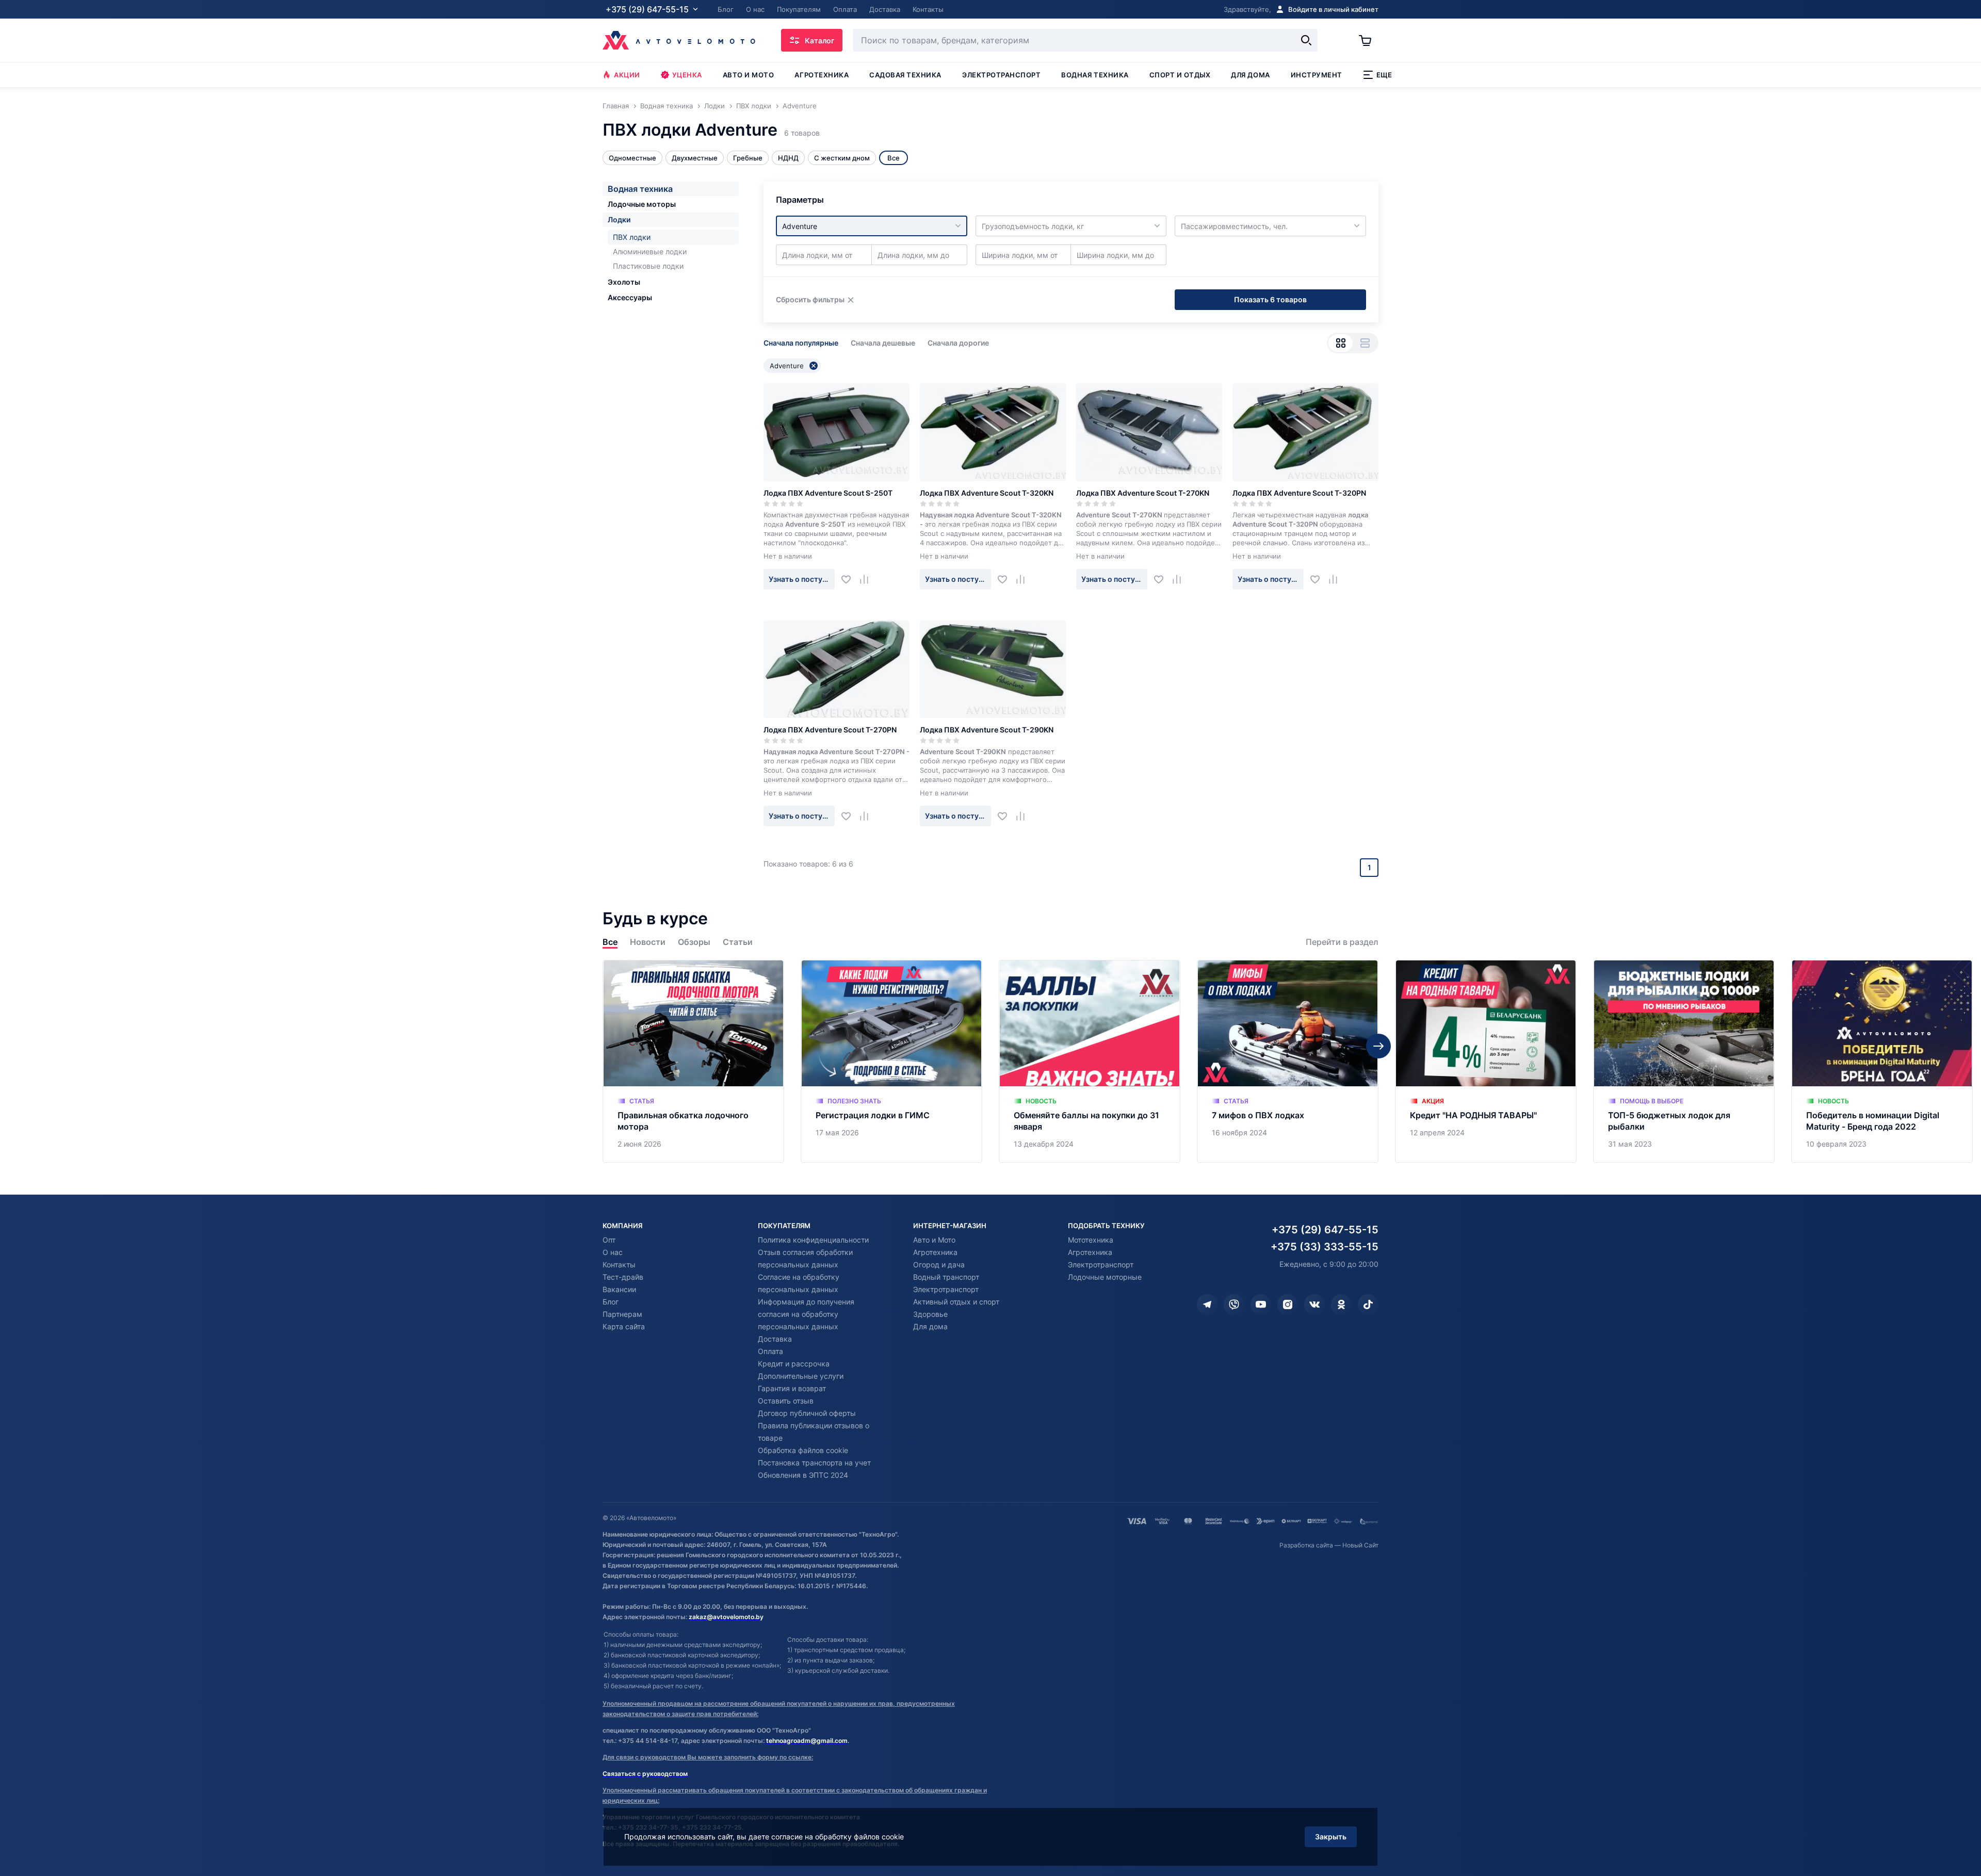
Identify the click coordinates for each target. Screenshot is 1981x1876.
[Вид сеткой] (1341, 343)
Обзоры (694, 942)
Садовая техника (905, 75)
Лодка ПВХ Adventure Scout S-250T (828, 493)
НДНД (788, 158)
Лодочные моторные (1105, 1277)
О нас (613, 1252)
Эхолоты (624, 282)
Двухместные (695, 158)
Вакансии (619, 1289)
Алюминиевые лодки (650, 251)
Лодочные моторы (642, 204)
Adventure (787, 366)
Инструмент (1317, 75)
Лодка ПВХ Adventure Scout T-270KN (1143, 493)
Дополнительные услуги (801, 1376)
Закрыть (1331, 1837)
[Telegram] (1207, 1304)
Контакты (619, 1265)
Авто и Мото (934, 1240)
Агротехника (822, 75)
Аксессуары (630, 297)
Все (610, 942)
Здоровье (930, 1314)
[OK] (1341, 1304)
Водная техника (1095, 75)
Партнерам (622, 1314)
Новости (648, 942)
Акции (627, 75)
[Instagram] (1288, 1304)
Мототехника (1091, 1240)
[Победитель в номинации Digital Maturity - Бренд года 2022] (1882, 1061)
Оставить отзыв (786, 1401)
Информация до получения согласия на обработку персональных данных (806, 1314)
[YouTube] (1261, 1304)
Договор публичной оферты (807, 1413)
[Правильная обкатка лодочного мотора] (693, 1061)
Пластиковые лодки (648, 266)
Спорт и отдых (1180, 75)
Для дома (1250, 75)
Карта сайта (624, 1326)
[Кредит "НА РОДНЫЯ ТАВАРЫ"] (1486, 1061)
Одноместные (632, 158)
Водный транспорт (946, 1277)
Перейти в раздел (1342, 942)
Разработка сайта (1306, 1545)
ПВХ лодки (632, 237)
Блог (611, 1302)
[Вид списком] (1365, 343)
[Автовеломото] (679, 40)
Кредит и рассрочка (794, 1364)
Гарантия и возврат (792, 1388)
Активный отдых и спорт (956, 1302)
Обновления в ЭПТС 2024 (803, 1475)
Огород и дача (939, 1265)
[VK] (1314, 1304)
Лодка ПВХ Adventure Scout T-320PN (1299, 493)
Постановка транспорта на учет (814, 1463)
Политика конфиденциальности (813, 1240)
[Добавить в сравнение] (868, 579)
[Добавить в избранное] (850, 579)
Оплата (770, 1351)
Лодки (619, 219)
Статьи (738, 942)
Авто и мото (749, 75)
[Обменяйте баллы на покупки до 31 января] (1090, 1061)
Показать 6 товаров (1270, 299)
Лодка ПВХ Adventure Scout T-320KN (987, 493)
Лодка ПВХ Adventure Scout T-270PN (830, 730)
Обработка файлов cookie (803, 1450)
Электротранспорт (1001, 75)
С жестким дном (842, 158)
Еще (1384, 75)
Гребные (748, 158)
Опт (609, 1240)
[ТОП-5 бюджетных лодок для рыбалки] (1684, 1061)
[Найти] (1306, 40)
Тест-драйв (623, 1277)
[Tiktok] (1368, 1304)
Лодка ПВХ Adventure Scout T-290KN (987, 730)
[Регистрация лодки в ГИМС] (891, 1061)
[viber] (1234, 1304)
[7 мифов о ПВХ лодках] (1288, 1061)
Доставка (775, 1339)
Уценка (687, 75)
